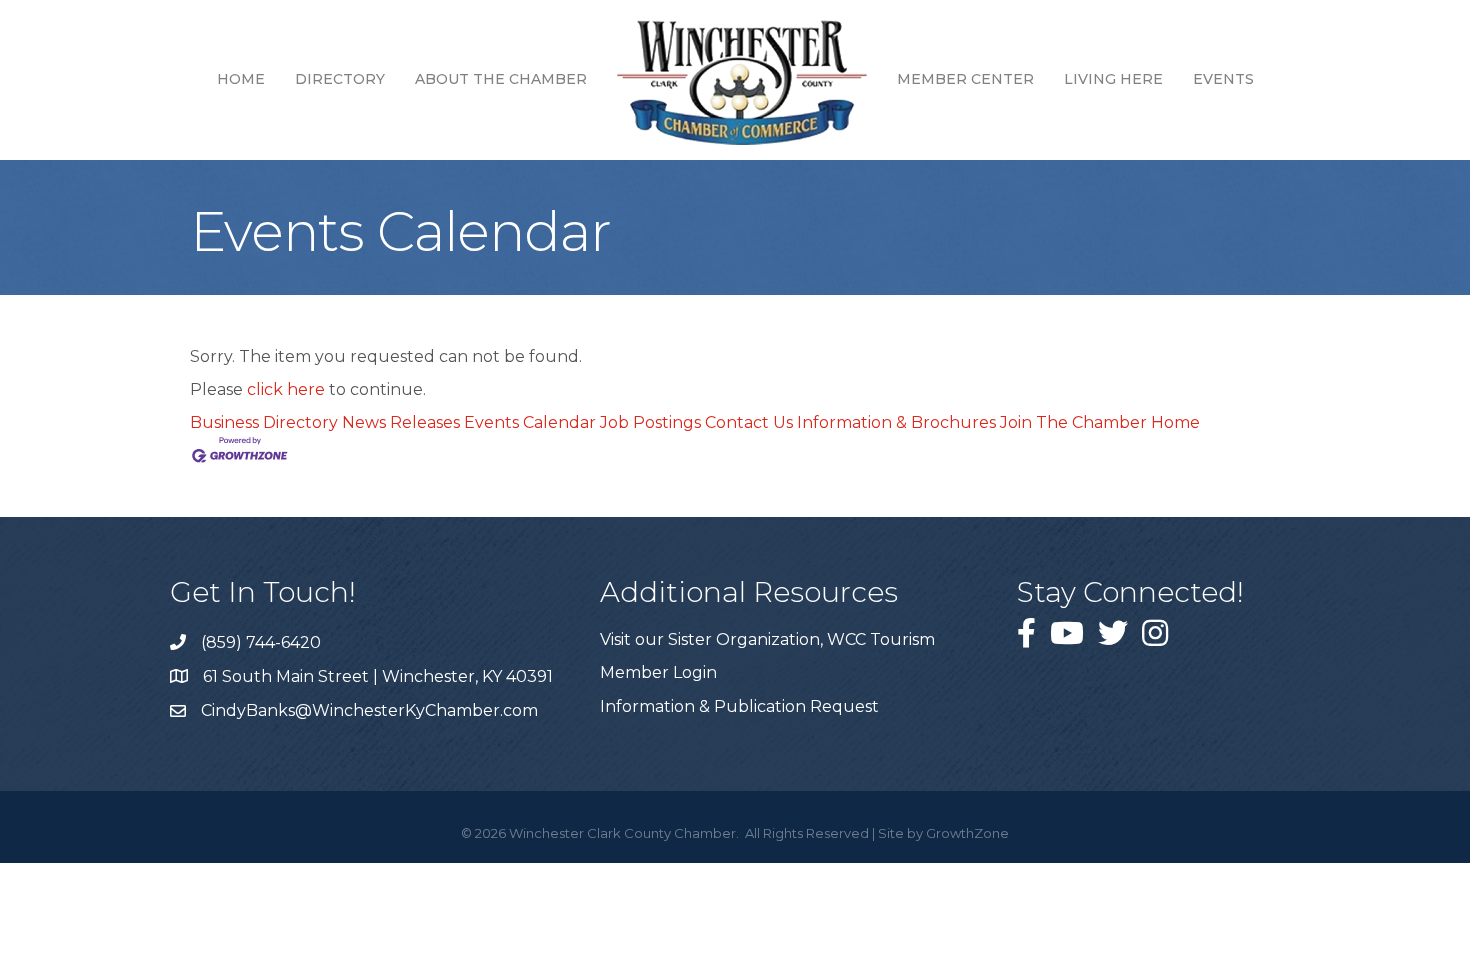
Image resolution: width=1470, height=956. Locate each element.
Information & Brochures (896, 422)
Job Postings (650, 422)
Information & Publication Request (739, 706)
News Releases (401, 422)
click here (286, 389)
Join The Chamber (1073, 422)
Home (241, 79)
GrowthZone (967, 833)
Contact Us (749, 422)
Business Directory (264, 422)
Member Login (658, 672)
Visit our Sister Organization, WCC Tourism (767, 639)
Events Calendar (530, 422)
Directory (340, 79)
